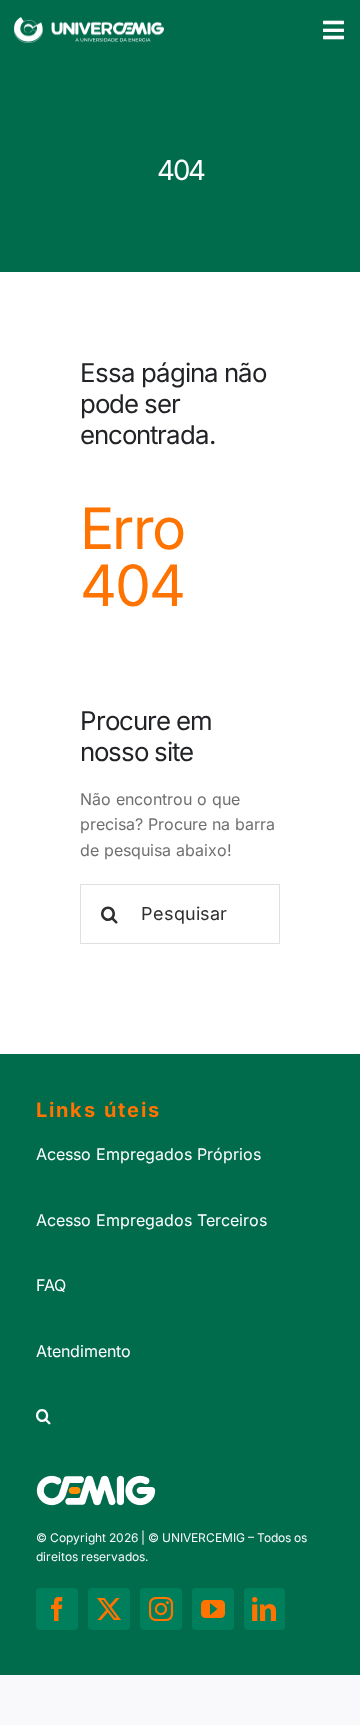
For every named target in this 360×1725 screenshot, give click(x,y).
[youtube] (213, 1609)
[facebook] (57, 1609)
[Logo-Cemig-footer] (96, 1483)
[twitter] (109, 1609)
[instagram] (161, 1609)
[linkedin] (265, 1609)
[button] (180, 1417)
